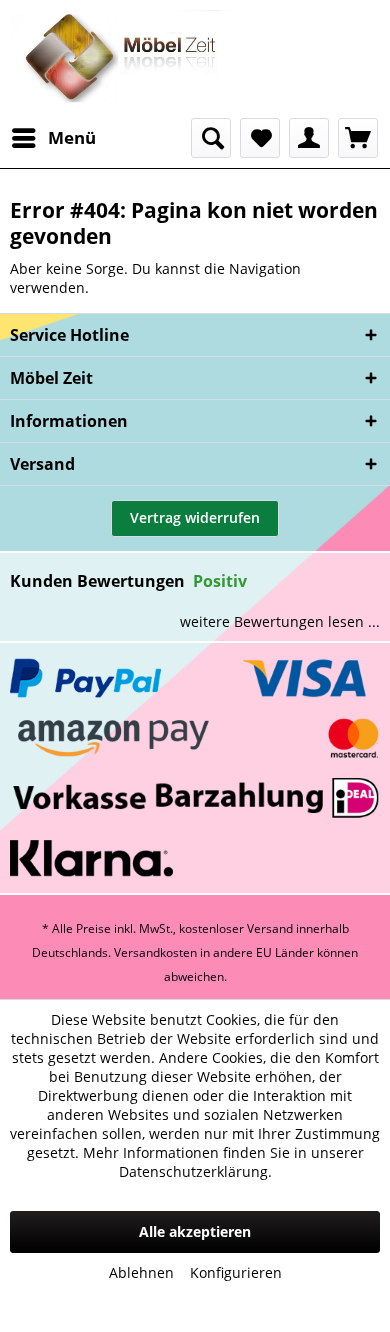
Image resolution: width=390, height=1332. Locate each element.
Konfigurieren (236, 1272)
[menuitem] (53, 138)
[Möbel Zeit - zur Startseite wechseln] (121, 59)
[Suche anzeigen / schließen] (211, 138)
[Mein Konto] (309, 138)
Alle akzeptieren (195, 1231)
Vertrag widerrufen (195, 517)
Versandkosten (155, 952)
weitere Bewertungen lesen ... (280, 621)
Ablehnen (141, 1272)
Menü (72, 137)
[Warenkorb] (358, 138)
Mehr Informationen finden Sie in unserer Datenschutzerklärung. (223, 1162)
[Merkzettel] (260, 138)
